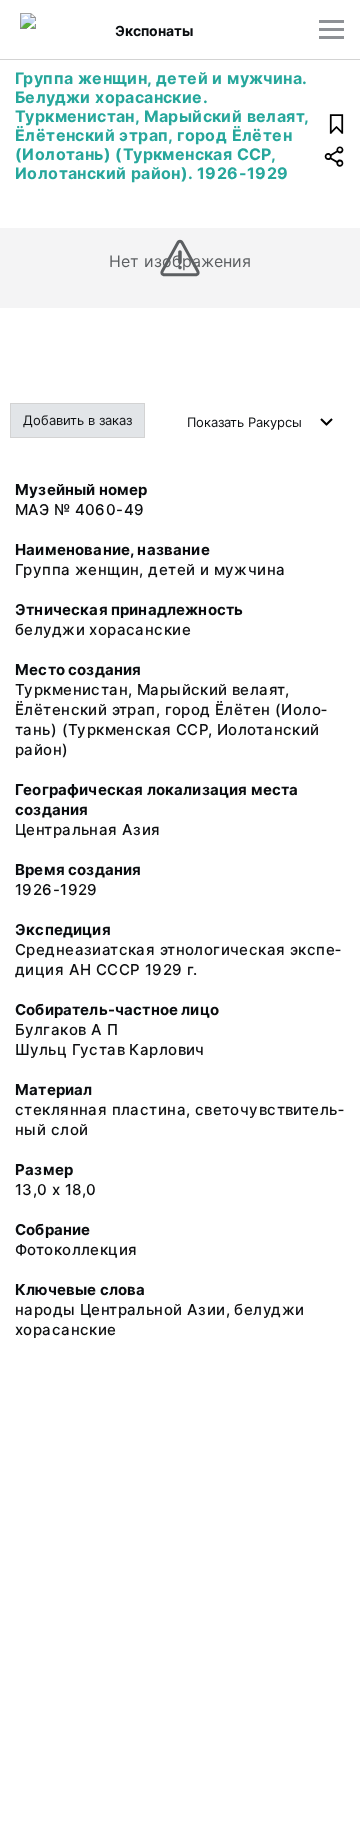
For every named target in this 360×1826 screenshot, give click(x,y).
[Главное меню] (331, 29)
